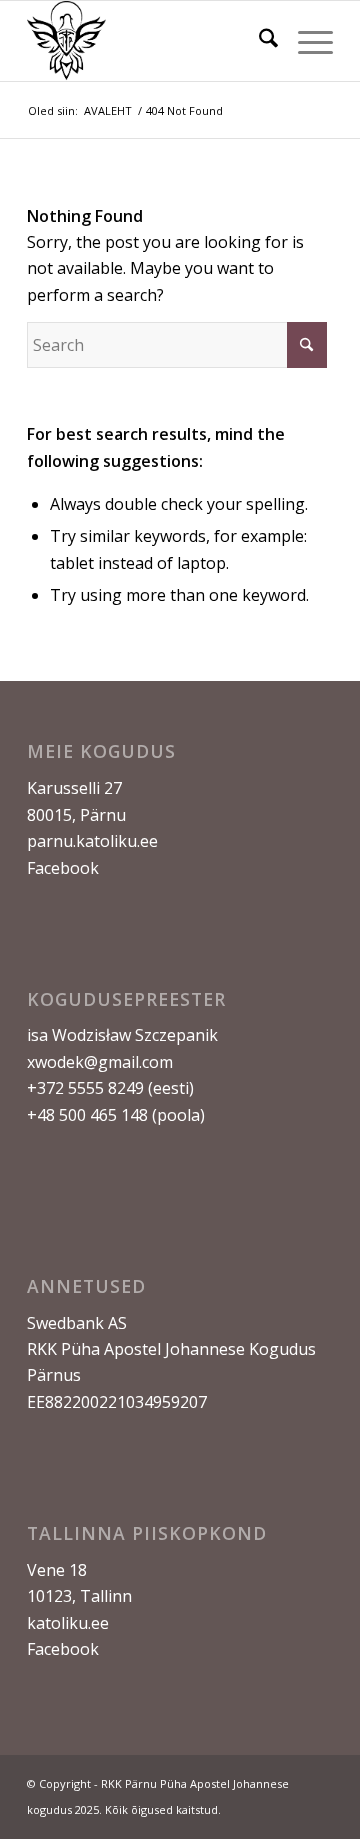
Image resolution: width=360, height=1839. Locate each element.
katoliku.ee (68, 1623)
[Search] (258, 41)
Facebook (63, 868)
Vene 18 (57, 1570)
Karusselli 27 (74, 788)
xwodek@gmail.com (100, 1062)
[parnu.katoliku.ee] (149, 41)
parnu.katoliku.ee (92, 841)
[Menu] (305, 41)
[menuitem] (258, 41)
